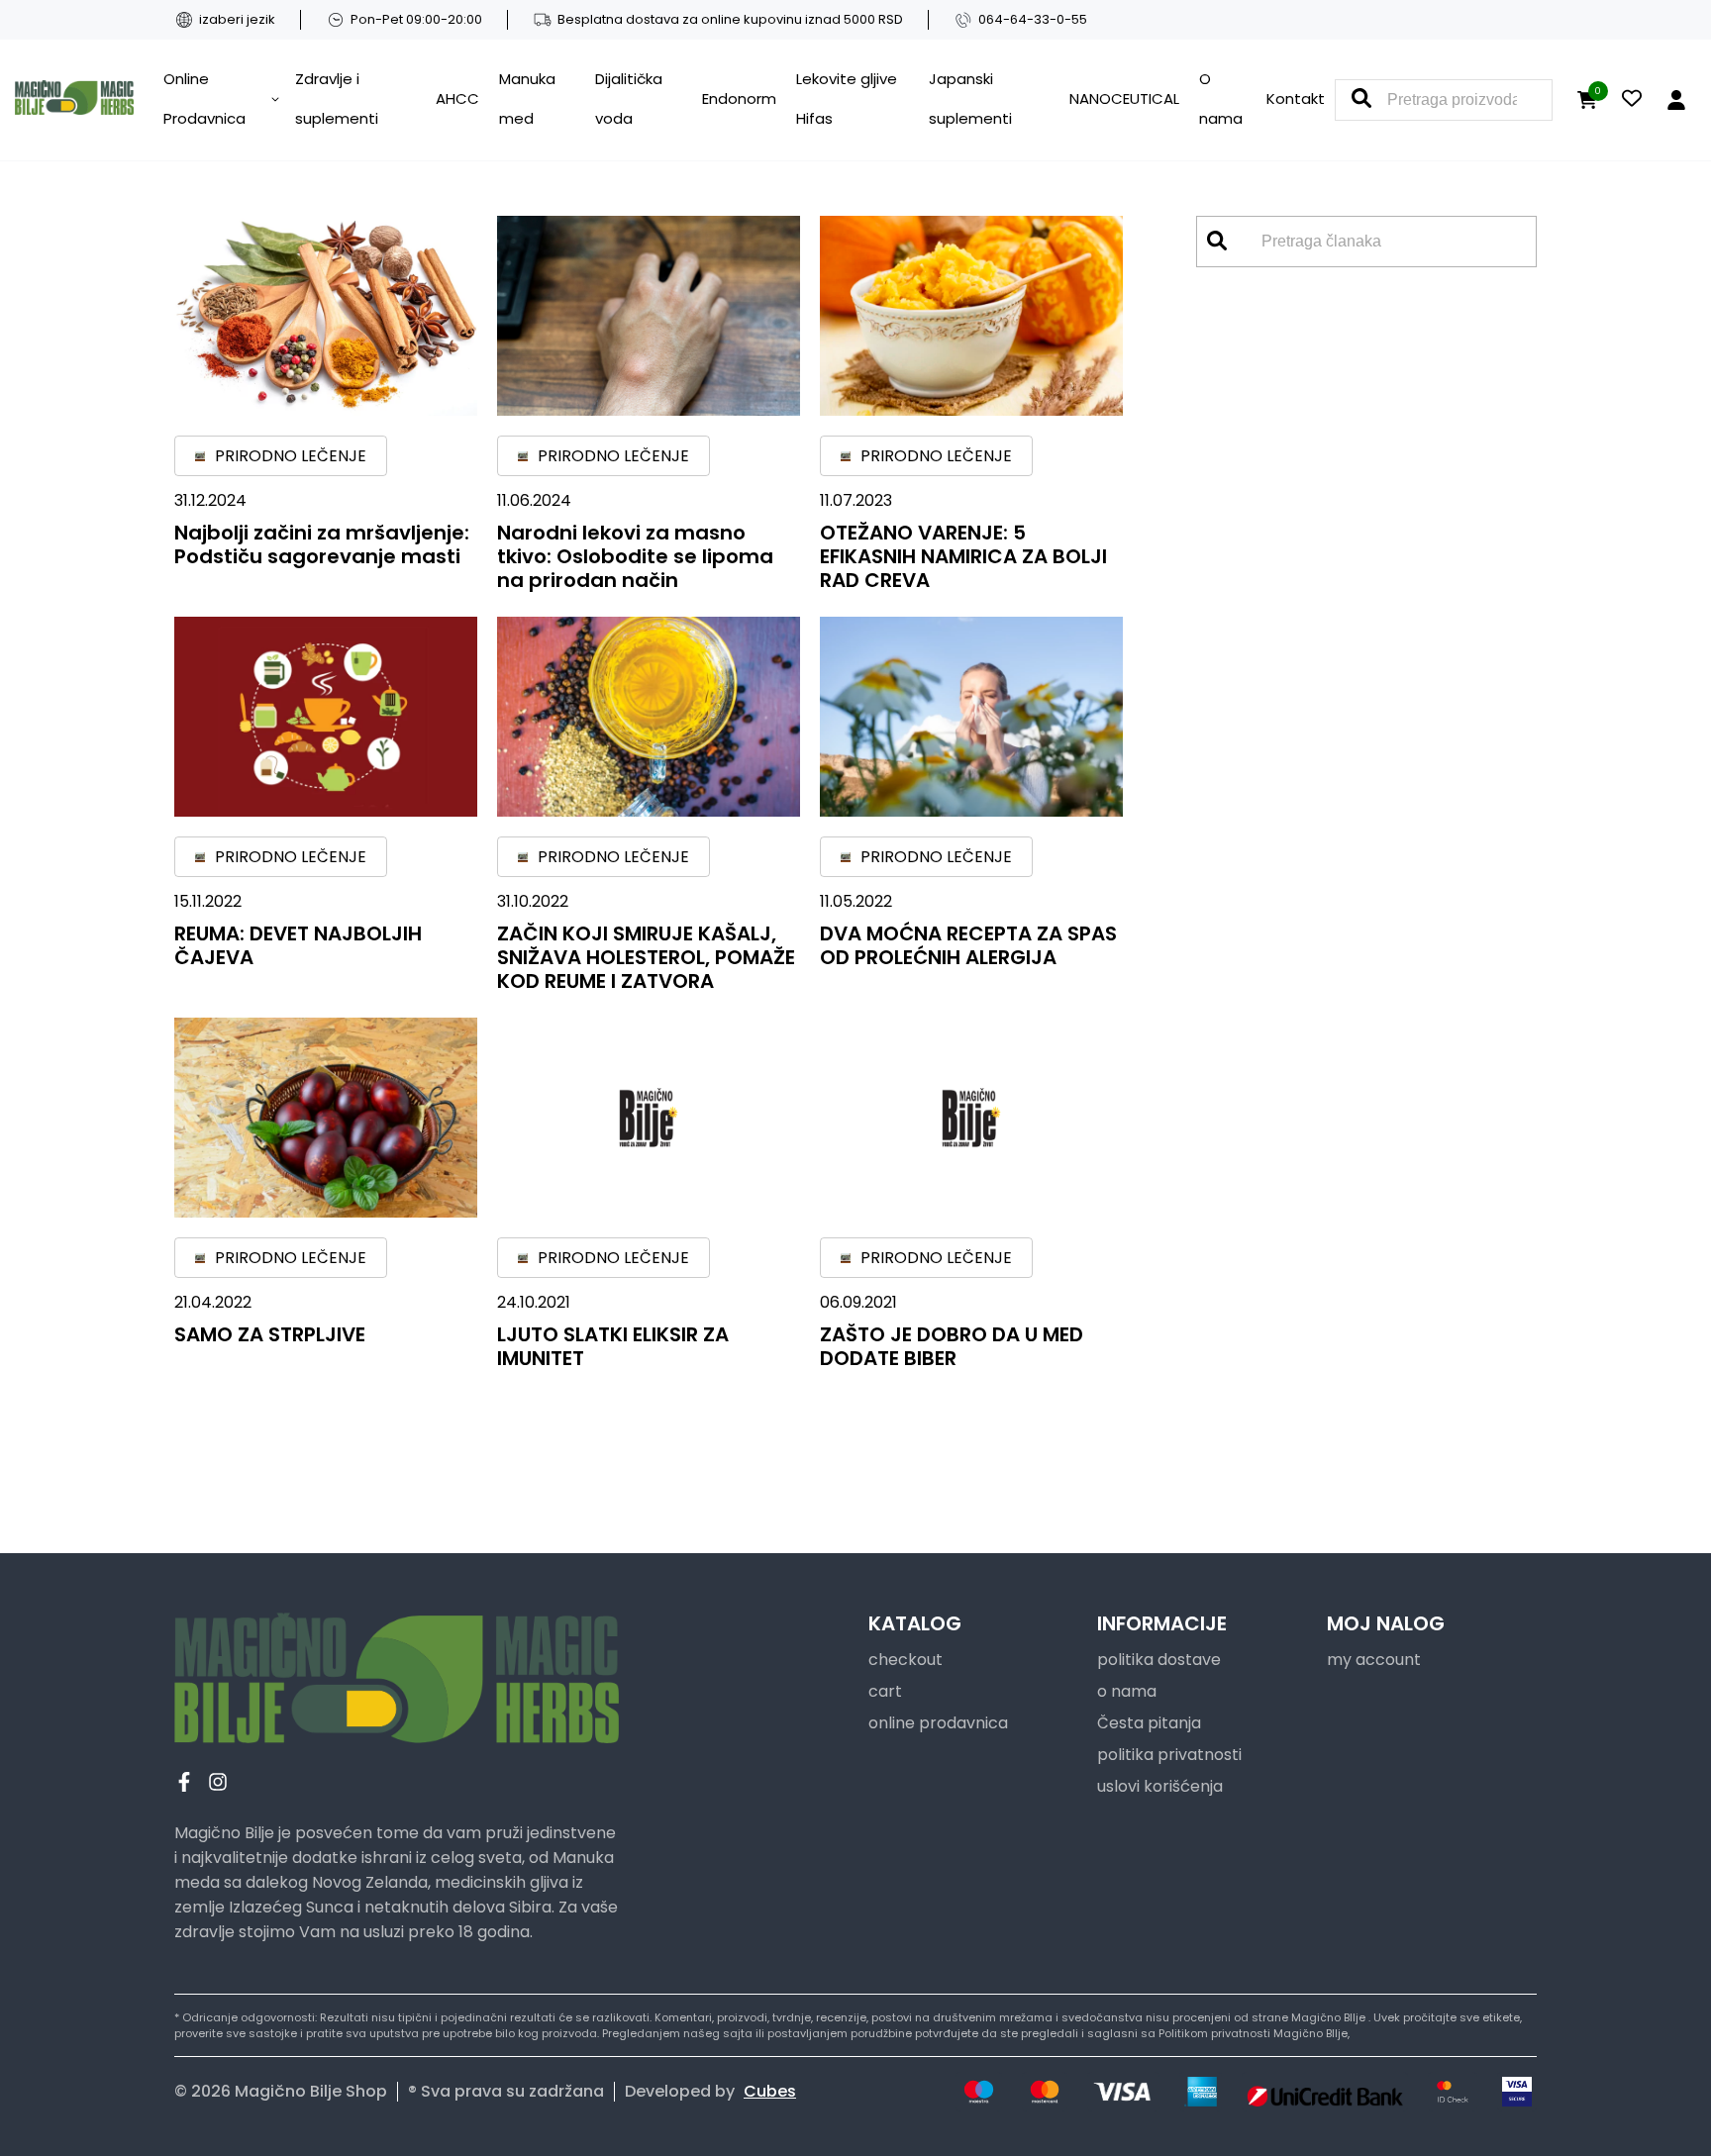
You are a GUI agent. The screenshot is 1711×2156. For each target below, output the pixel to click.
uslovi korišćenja (1160, 1786)
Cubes (770, 2091)
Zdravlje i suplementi (337, 98)
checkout (906, 1660)
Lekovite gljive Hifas (847, 98)
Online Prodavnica (204, 98)
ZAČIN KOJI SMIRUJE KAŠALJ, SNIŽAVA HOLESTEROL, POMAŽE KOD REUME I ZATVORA (646, 957)
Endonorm (739, 98)
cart (885, 1691)
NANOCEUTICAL (1124, 98)
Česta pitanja (1149, 1723)
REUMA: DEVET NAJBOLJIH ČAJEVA (298, 945)
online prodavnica (938, 1723)
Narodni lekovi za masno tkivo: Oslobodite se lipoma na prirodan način (635, 556)
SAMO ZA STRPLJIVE (270, 1334)
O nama (1221, 98)
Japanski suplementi (970, 98)
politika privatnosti (1169, 1755)
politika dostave (1159, 1660)
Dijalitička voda (629, 98)
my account (1374, 1660)
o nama (1127, 1691)
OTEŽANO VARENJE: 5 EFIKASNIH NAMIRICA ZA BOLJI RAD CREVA (963, 556)
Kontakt (1296, 98)
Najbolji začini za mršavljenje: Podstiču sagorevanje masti (322, 544)
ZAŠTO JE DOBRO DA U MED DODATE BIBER (952, 1346)
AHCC (457, 98)
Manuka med (527, 98)
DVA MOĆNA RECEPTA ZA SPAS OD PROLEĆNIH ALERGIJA (968, 945)
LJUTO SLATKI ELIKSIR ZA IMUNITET (613, 1346)
